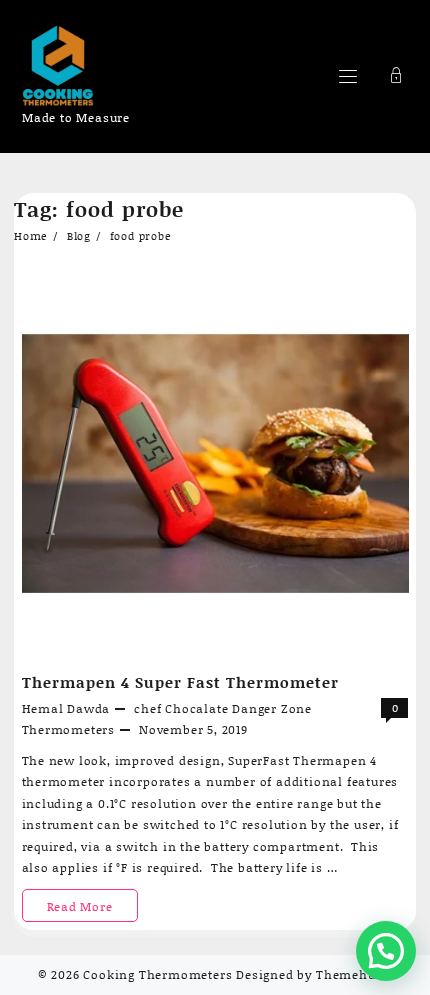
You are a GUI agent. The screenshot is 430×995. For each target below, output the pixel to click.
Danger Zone (272, 708)
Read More (89, 909)
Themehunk (354, 974)
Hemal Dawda (66, 708)
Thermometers (69, 729)
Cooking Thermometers (157, 974)
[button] (386, 951)
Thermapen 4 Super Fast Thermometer (180, 682)
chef (147, 708)
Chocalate (196, 708)
